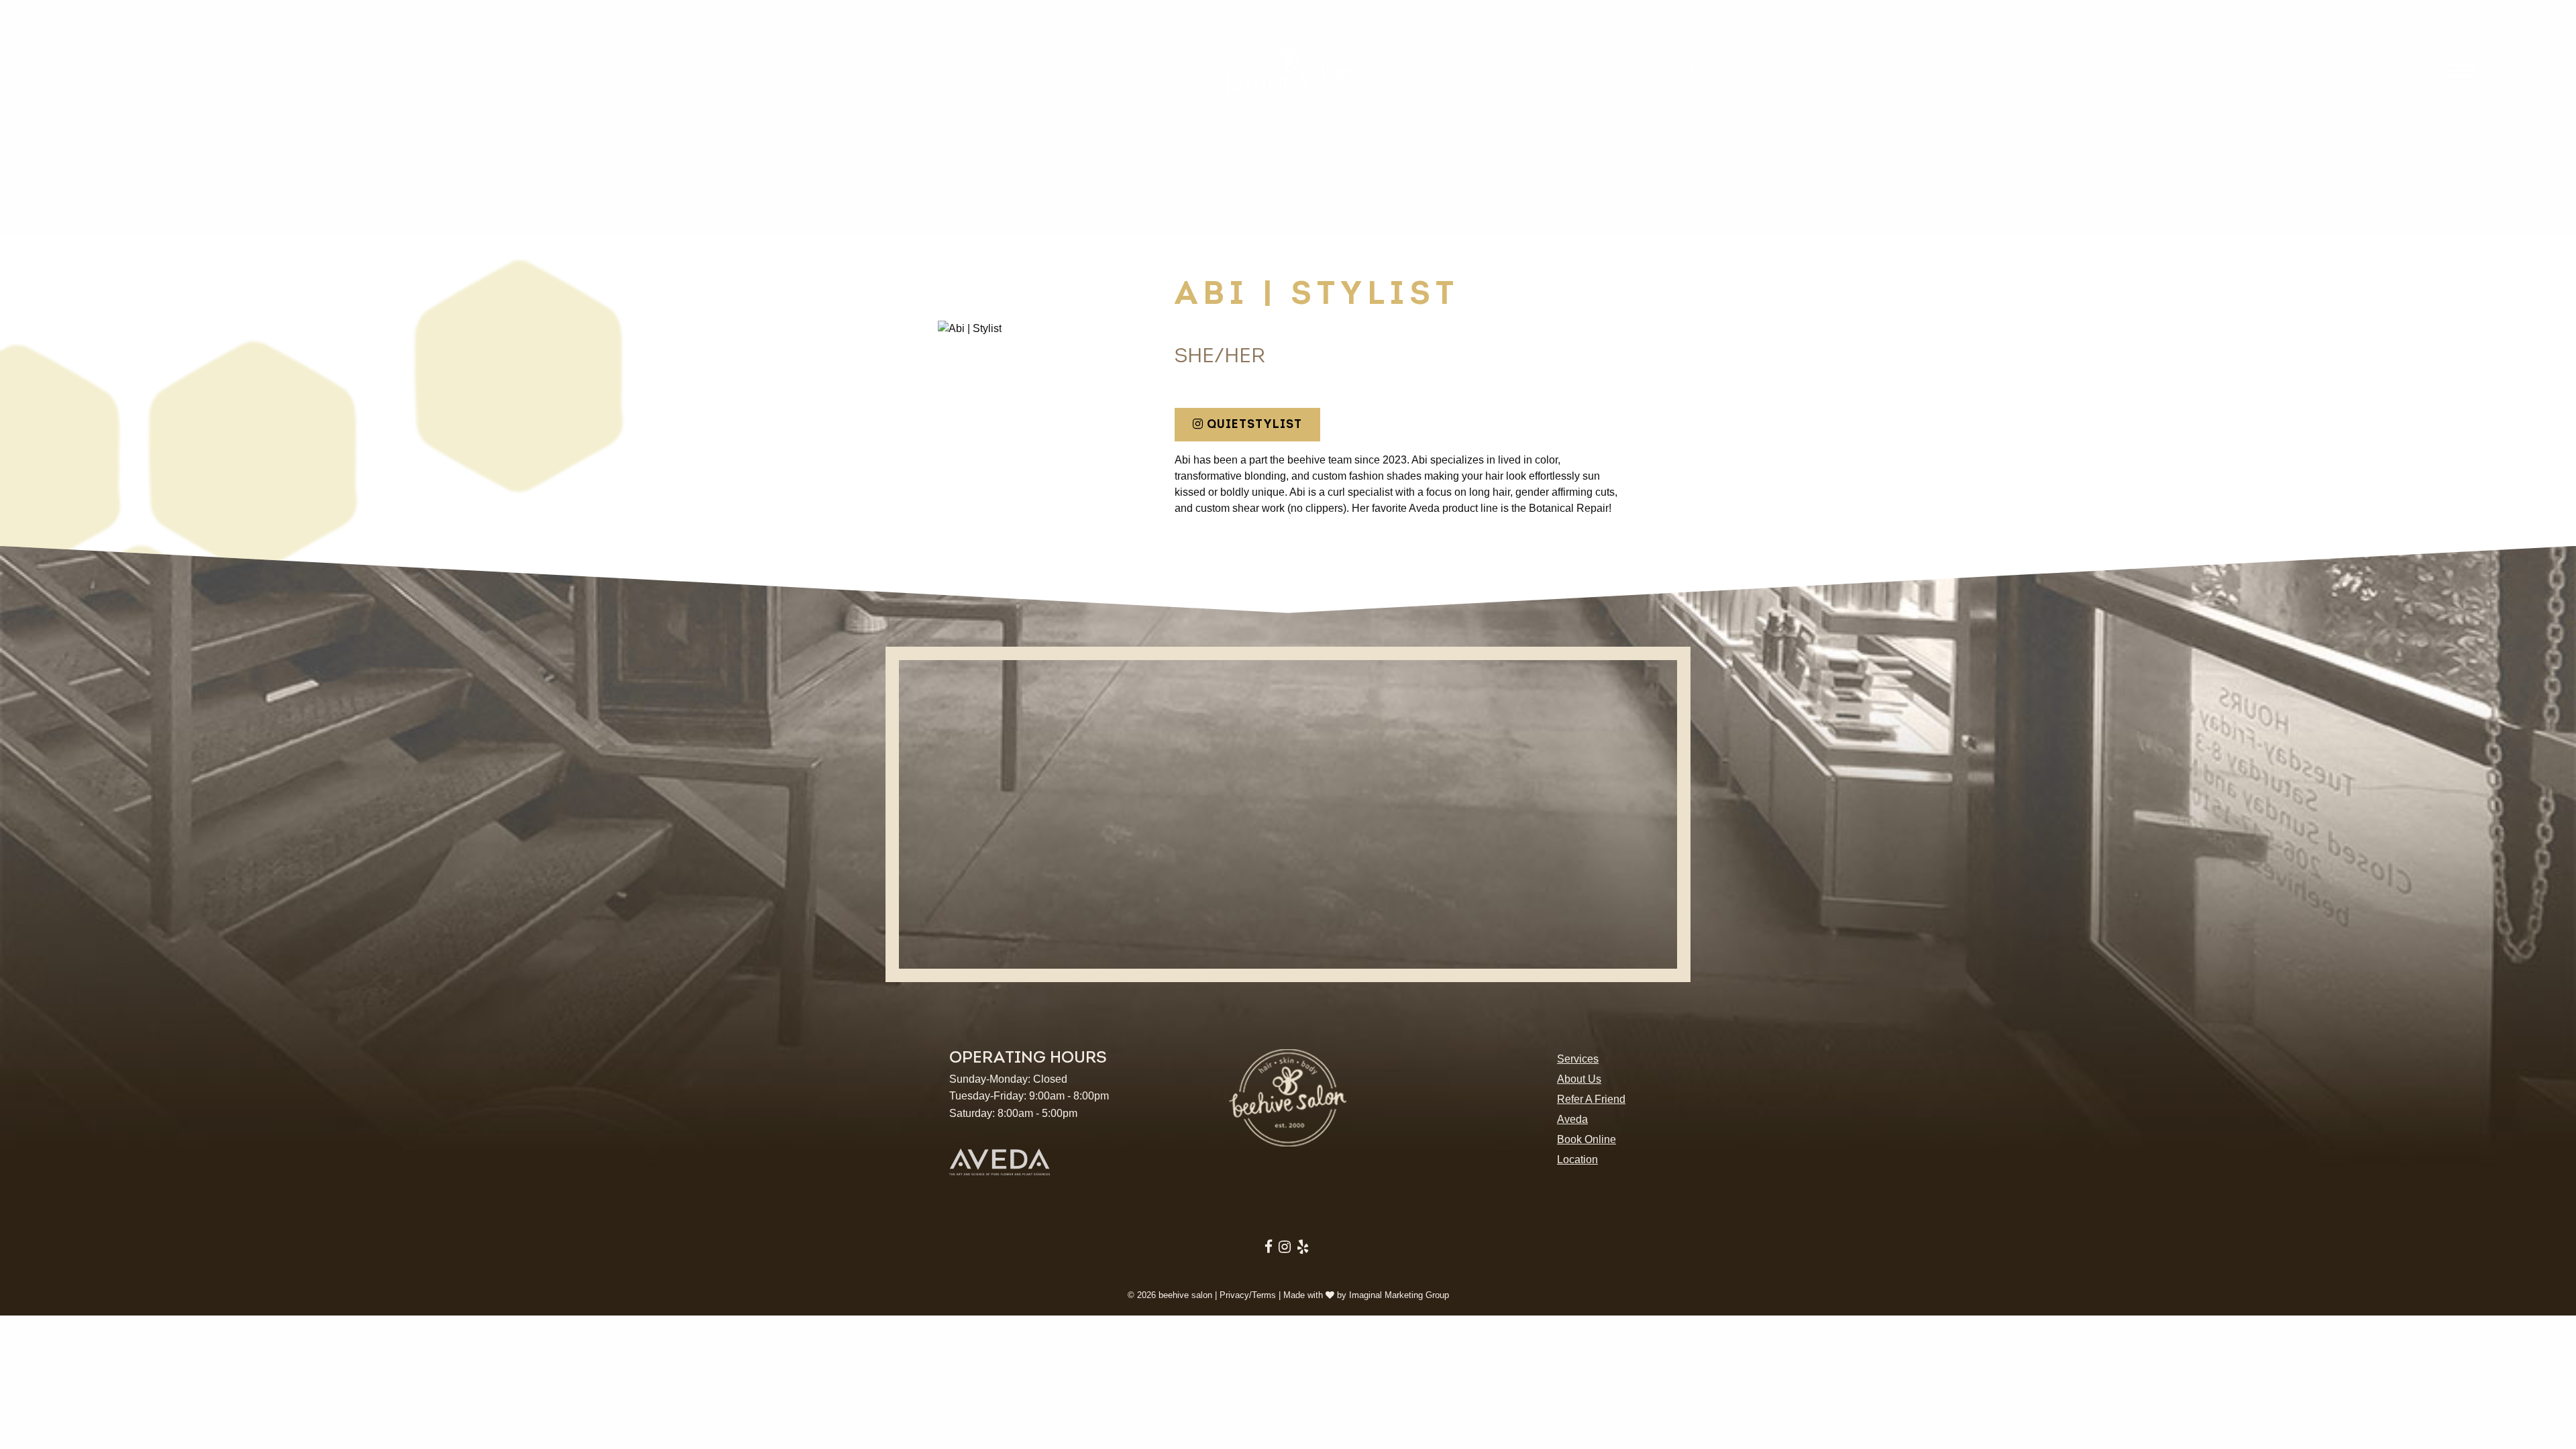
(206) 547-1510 (1685, 69)
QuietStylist (1253, 424)
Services (1578, 1059)
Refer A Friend (1591, 1099)
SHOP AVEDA (1773, 69)
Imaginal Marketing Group (1399, 1295)
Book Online (1587, 1139)
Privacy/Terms (1248, 1295)
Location (1577, 1160)
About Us (1579, 1079)
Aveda (1572, 1119)
